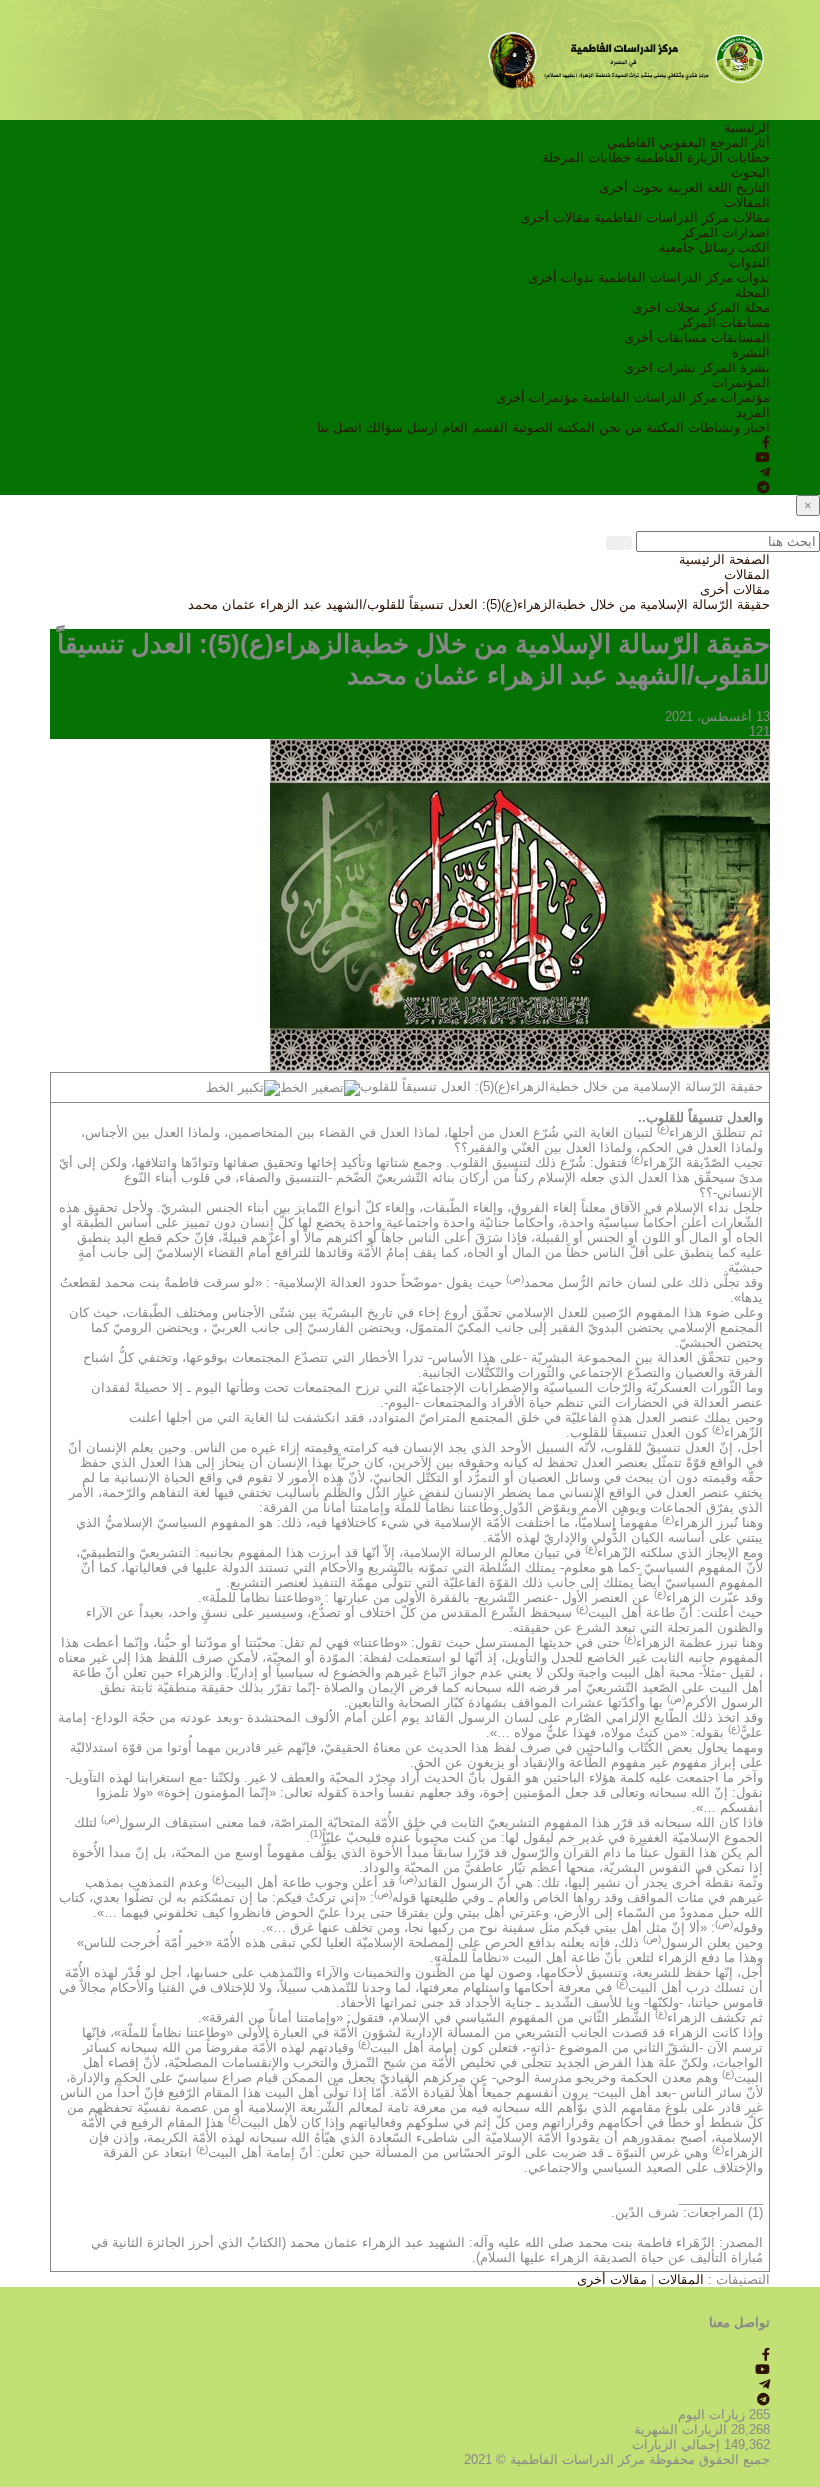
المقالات (747, 202)
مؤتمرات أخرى (537, 397)
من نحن (620, 427)
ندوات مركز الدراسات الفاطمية (684, 277)
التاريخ (753, 187)
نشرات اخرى (660, 367)
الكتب (754, 247)
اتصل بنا (339, 427)
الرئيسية (747, 127)
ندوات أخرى (561, 277)
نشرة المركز (735, 367)
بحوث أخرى (631, 187)
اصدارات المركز (726, 232)
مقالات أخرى (555, 217)
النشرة (751, 352)
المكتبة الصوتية (553, 427)
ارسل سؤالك (402, 427)
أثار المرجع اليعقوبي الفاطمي (688, 142)
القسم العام (475, 427)
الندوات (749, 262)
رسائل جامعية (696, 247)
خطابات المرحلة (586, 157)
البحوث (750, 172)
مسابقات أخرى (665, 337)
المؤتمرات (741, 382)
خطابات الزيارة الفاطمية (702, 157)
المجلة (752, 292)
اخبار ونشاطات (729, 427)
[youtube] (762, 457)
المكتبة (665, 427)
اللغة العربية (699, 187)
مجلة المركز (737, 307)
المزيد (753, 412)
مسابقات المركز (725, 322)
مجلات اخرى (666, 307)
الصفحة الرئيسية (724, 559)
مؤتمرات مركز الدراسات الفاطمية (676, 397)
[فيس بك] (766, 442)
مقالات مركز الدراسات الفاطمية (682, 217)
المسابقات (740, 337)
